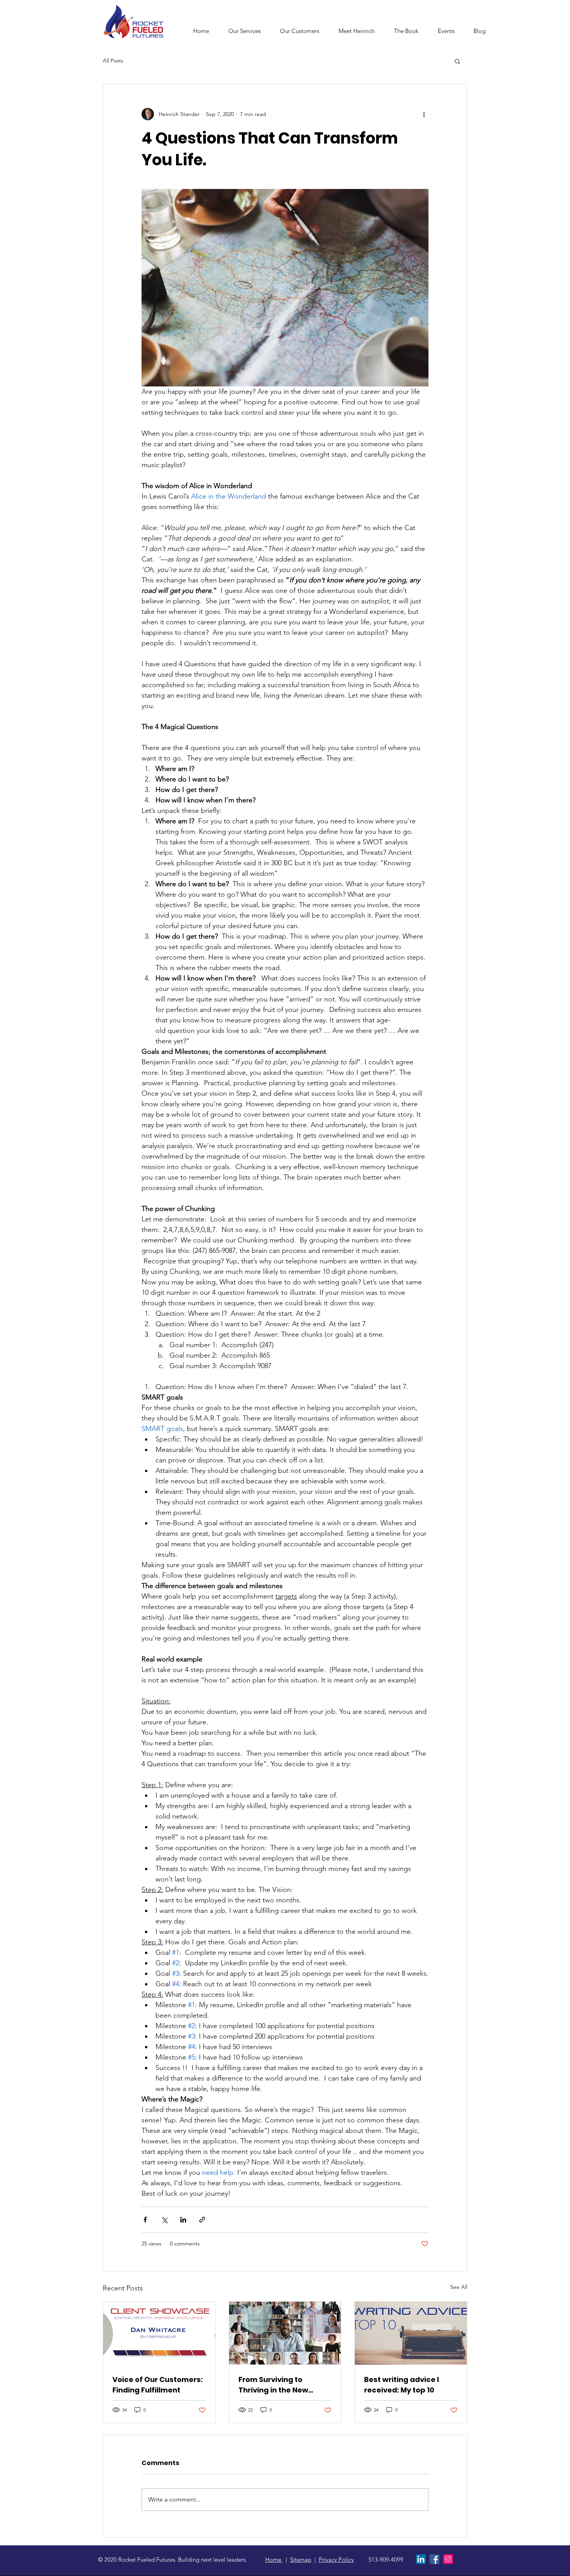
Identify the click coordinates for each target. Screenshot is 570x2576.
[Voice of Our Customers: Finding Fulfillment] (159, 2333)
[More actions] (424, 114)
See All (459, 2287)
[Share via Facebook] (145, 2220)
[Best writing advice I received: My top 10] (411, 2333)
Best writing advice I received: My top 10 (402, 2385)
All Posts (113, 61)
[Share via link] (202, 2220)
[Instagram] (448, 2559)
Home (274, 2560)
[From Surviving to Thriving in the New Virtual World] (285, 2333)
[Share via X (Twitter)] (164, 2220)
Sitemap (301, 2560)
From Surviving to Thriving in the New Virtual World (273, 2385)
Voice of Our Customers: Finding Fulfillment (158, 2385)
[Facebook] (434, 2559)
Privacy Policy (336, 2560)
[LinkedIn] (421, 2559)
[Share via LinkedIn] (183, 2220)
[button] (244, 31)
